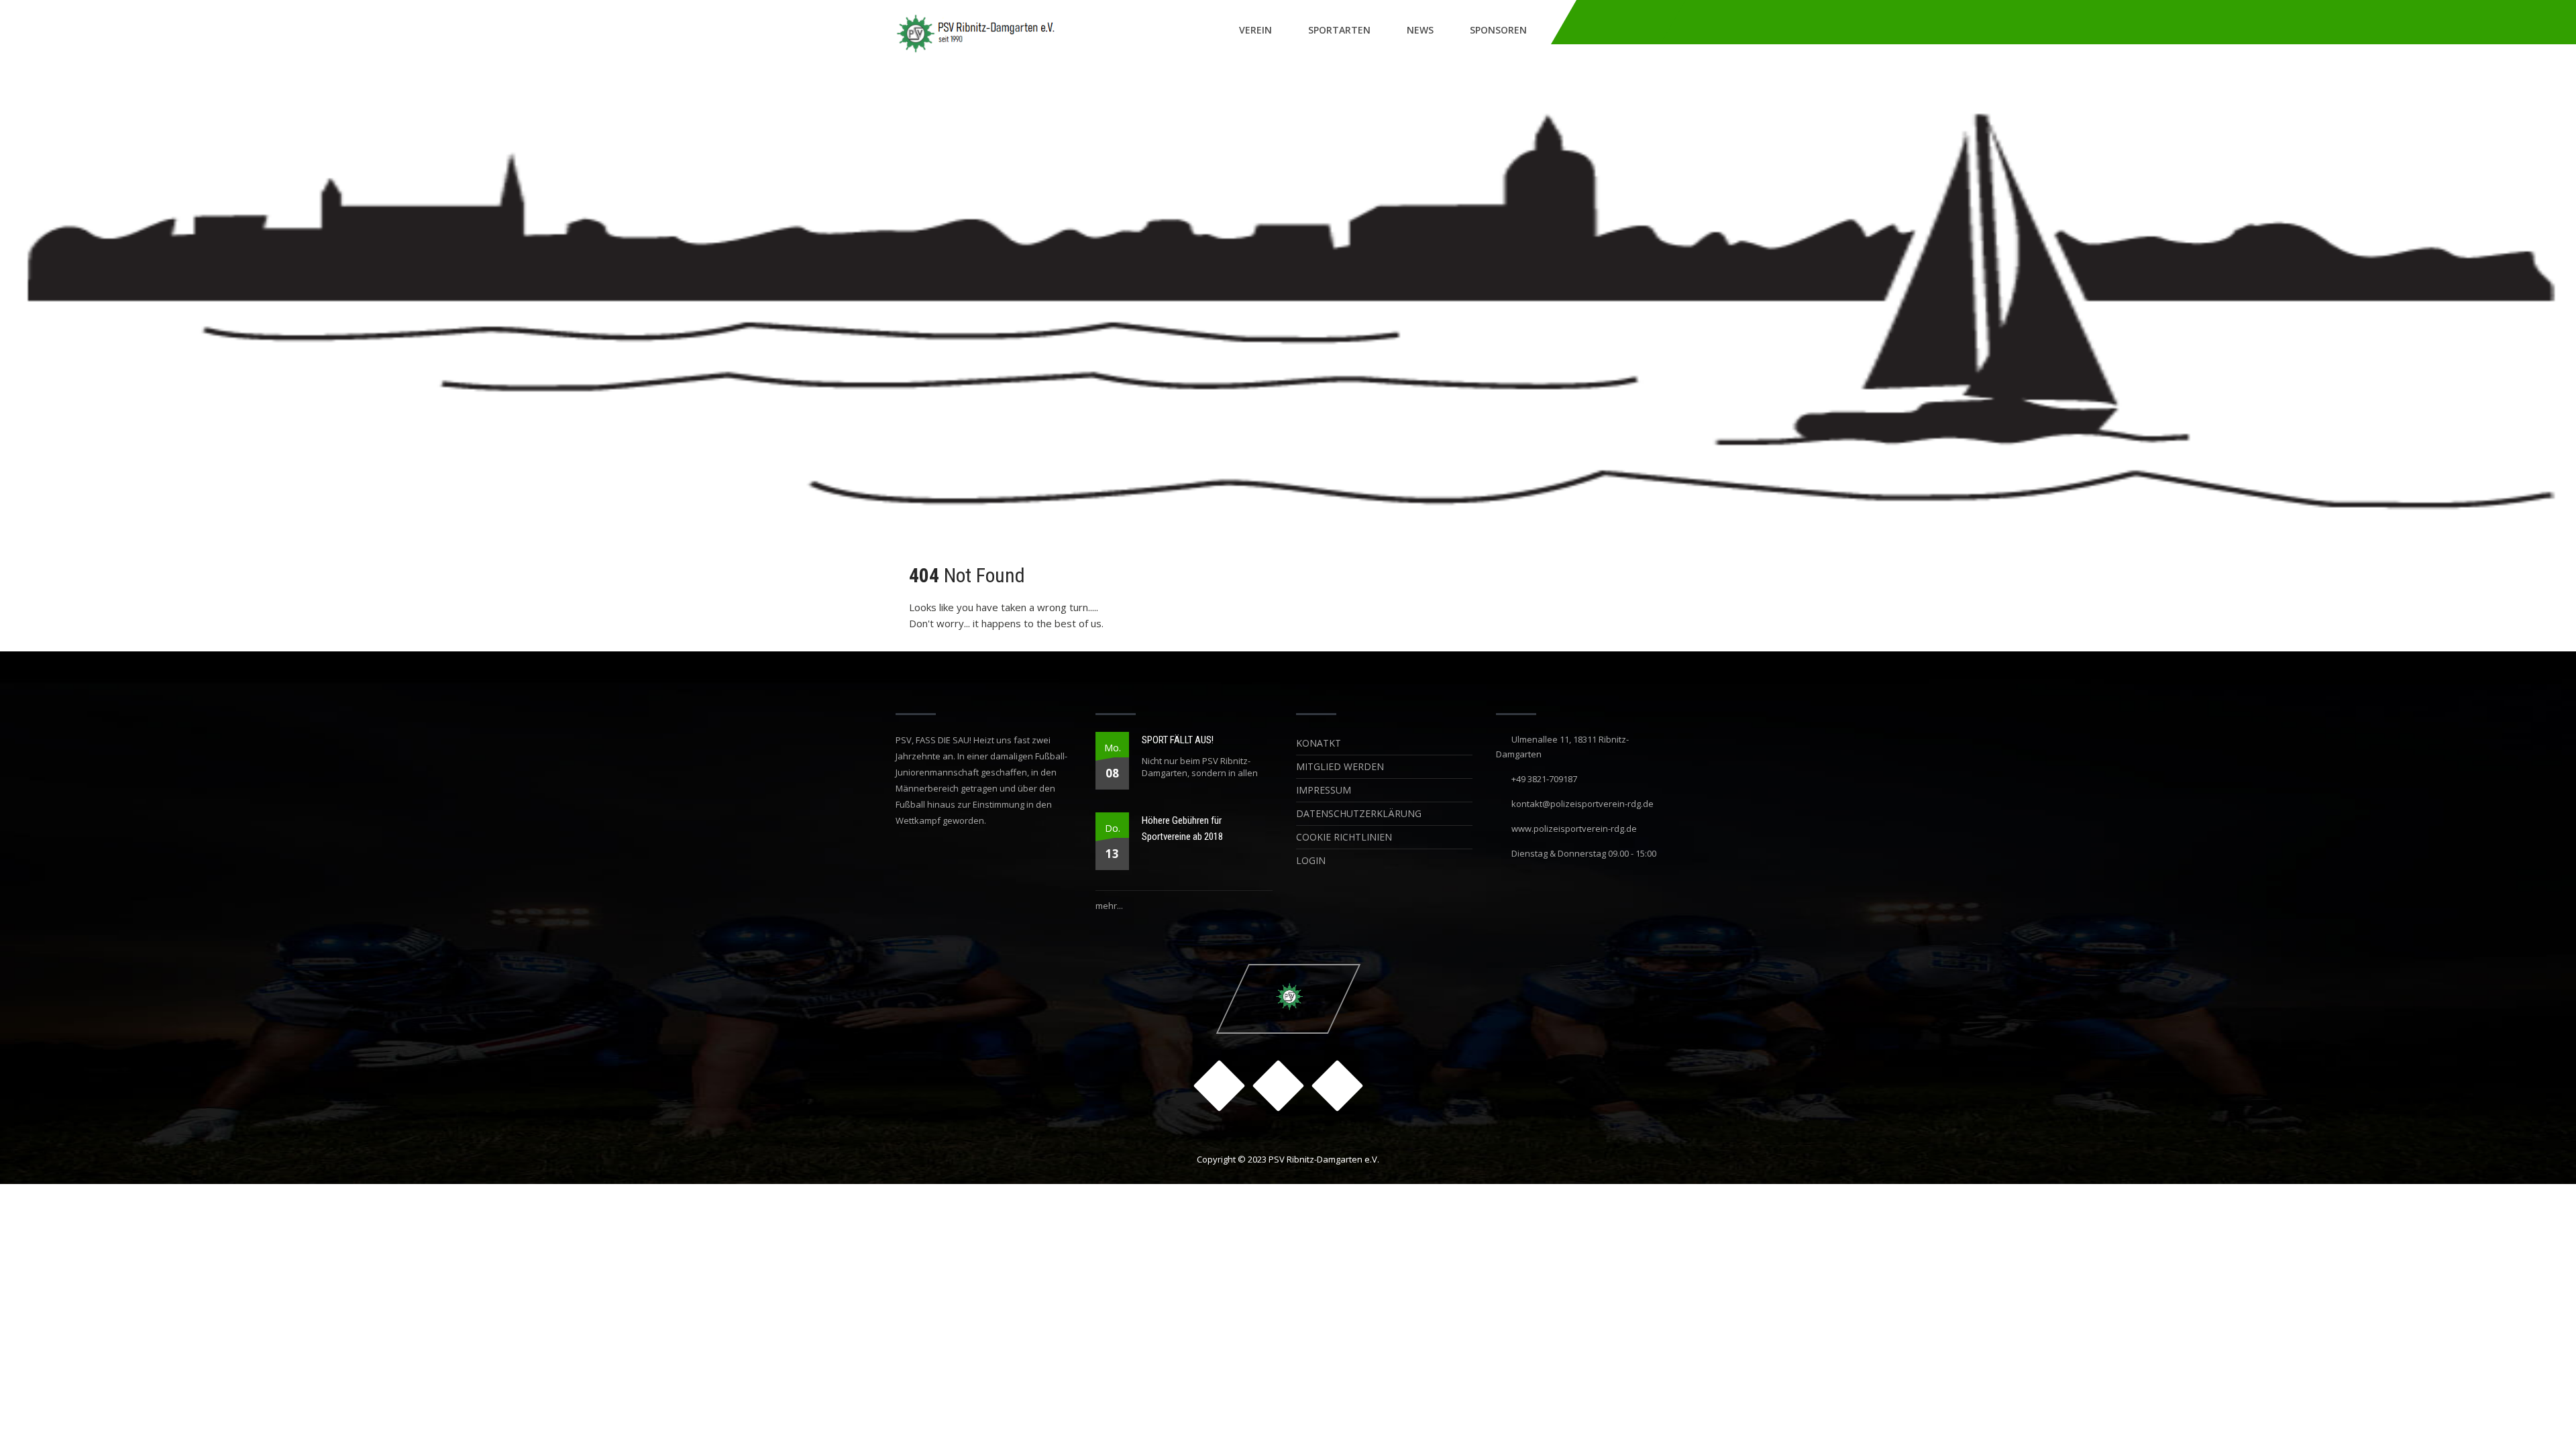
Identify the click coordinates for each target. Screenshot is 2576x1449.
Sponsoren (1498, 30)
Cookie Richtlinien (1344, 837)
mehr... (1109, 906)
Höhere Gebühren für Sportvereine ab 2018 (1182, 828)
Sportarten (1339, 30)
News (1420, 30)
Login (1311, 860)
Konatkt (1319, 743)
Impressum (1324, 790)
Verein (1255, 30)
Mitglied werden (1340, 766)
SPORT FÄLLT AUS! (1178, 740)
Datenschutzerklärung (1359, 813)
